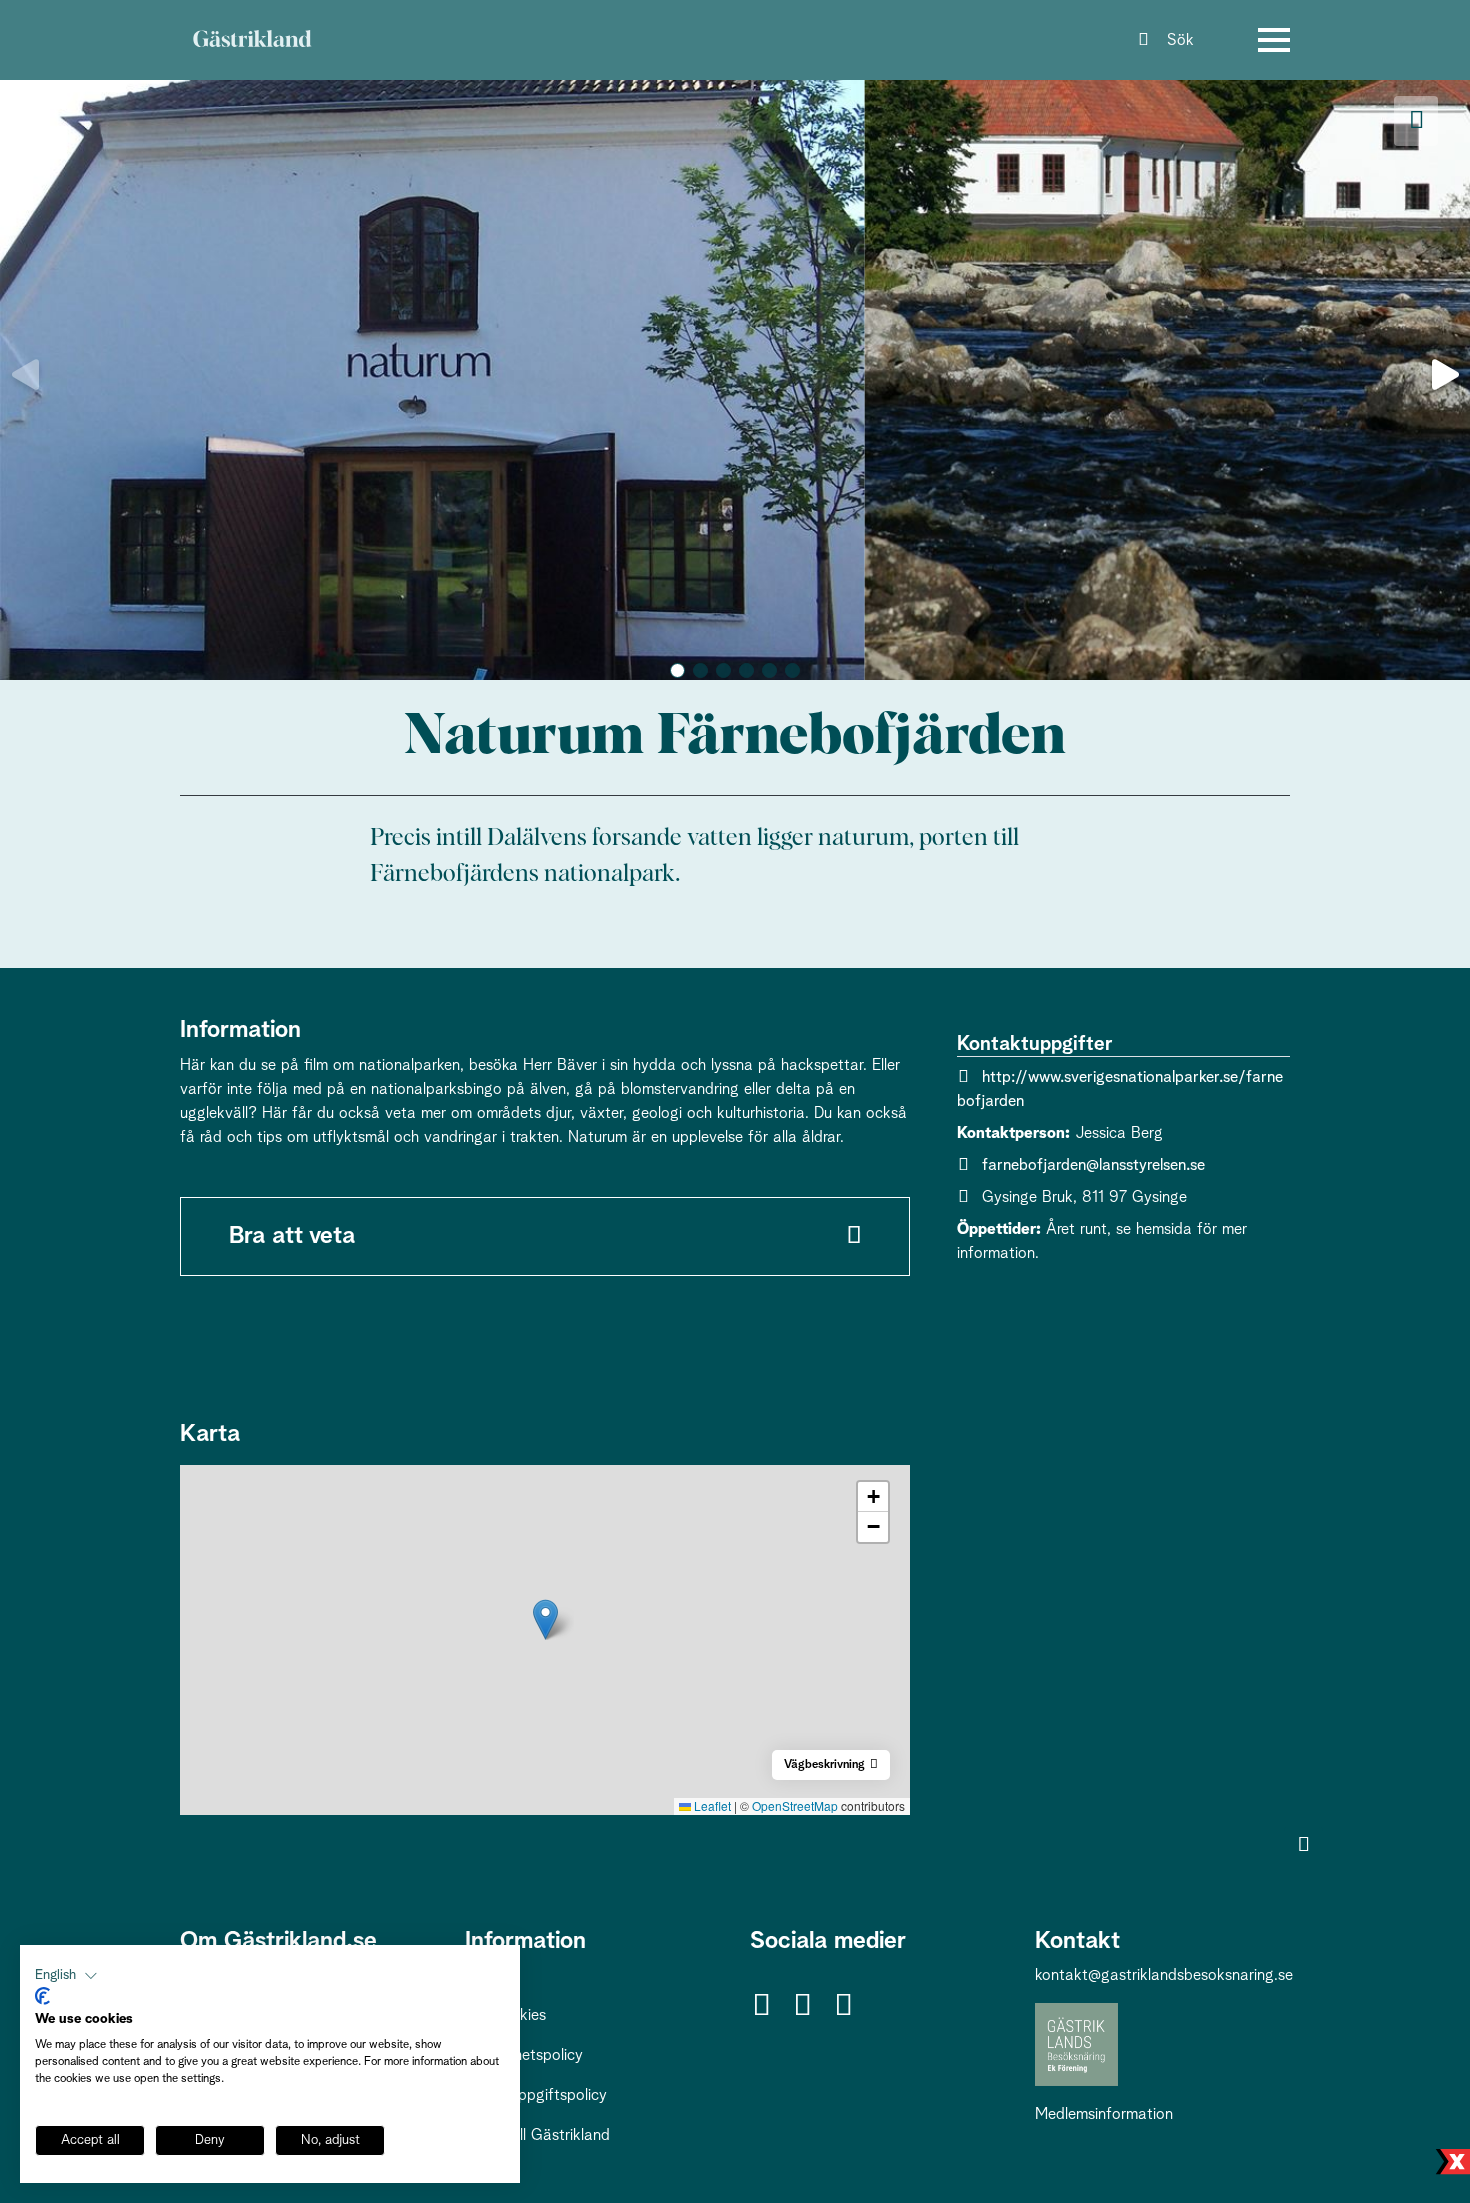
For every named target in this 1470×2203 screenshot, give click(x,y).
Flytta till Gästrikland (537, 2135)
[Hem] (251, 40)
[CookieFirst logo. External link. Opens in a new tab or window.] (42, 1996)
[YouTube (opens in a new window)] (843, 2006)
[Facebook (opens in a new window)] (761, 2006)
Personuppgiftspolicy (536, 2095)
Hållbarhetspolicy (524, 2055)
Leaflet (711, 1805)
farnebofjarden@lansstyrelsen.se (1093, 1165)
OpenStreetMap (795, 1805)
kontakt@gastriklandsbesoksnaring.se (1164, 1975)
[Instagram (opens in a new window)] (802, 2006)
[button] (677, 670)
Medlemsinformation (1104, 2114)
